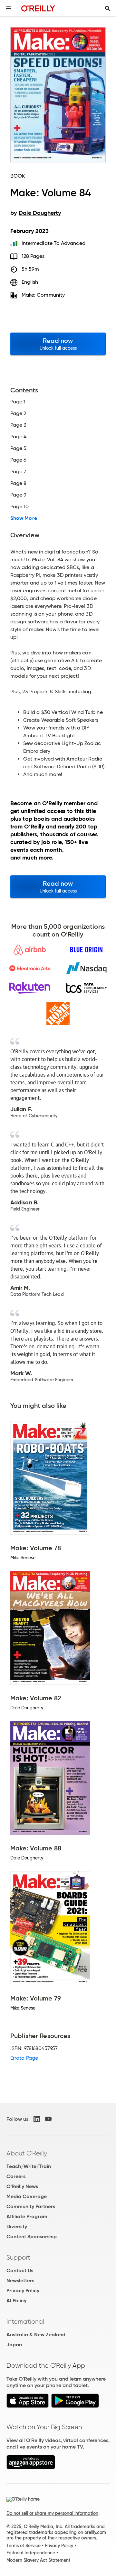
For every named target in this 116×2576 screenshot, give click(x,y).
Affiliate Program (27, 2216)
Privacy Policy (23, 2291)
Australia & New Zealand (36, 2335)
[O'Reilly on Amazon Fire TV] (31, 2467)
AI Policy (16, 2301)
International (25, 2321)
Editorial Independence (31, 2553)
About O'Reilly (27, 2153)
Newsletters (20, 2280)
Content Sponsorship (32, 2236)
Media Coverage (27, 2196)
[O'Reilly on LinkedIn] (37, 2119)
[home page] (38, 8)
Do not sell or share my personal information (52, 2513)
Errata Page (24, 2058)
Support (18, 2257)
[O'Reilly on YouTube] (48, 2119)
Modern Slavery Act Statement (38, 2560)
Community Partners (31, 2206)
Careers (16, 2176)
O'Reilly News (22, 2186)
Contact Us (20, 2270)
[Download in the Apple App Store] (28, 2406)
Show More (24, 518)
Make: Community (43, 295)
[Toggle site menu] (8, 8)
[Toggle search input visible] (108, 8)
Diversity (17, 2226)
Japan (14, 2345)
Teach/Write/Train (29, 2166)
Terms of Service (24, 2546)
